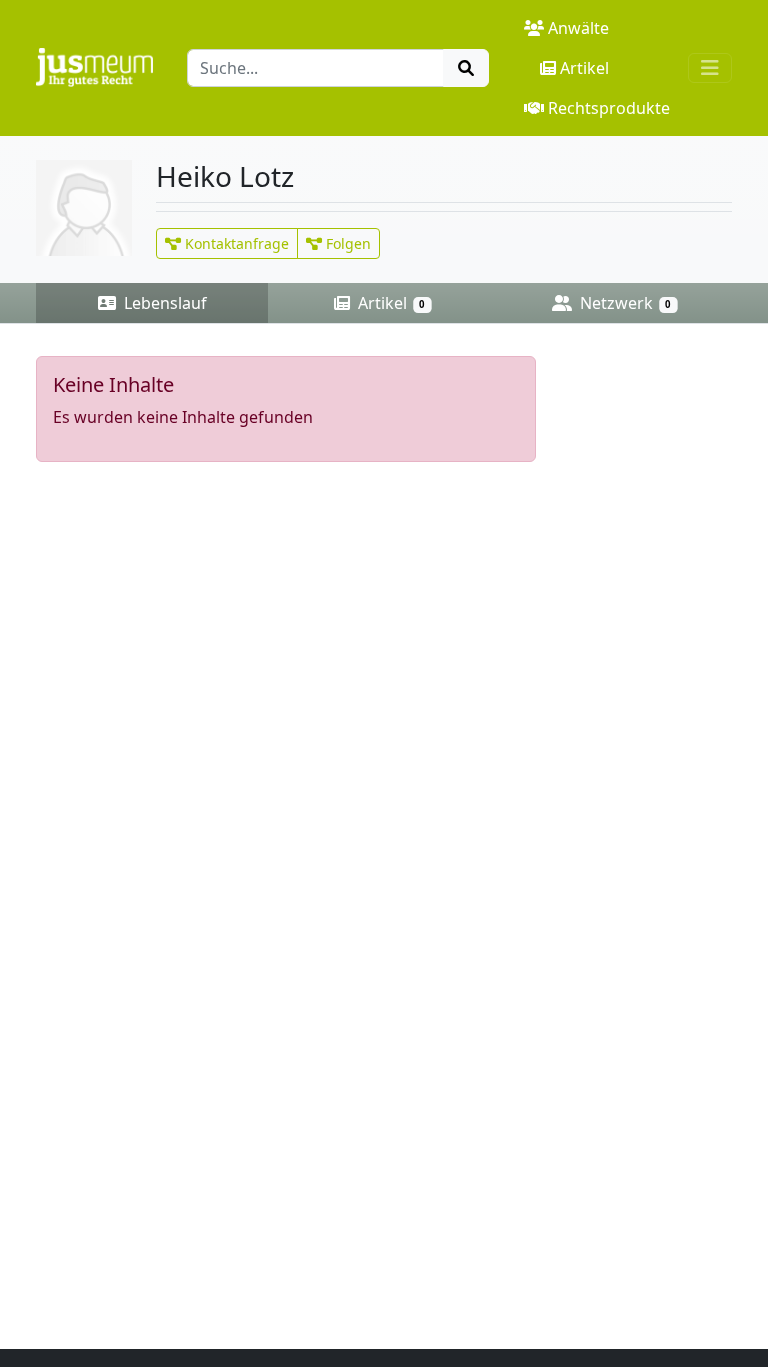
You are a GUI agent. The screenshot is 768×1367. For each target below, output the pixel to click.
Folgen (346, 243)
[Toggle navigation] (710, 68)
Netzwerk (623, 303)
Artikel (584, 68)
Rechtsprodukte (609, 108)
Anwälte (578, 28)
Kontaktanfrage (235, 243)
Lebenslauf (163, 303)
